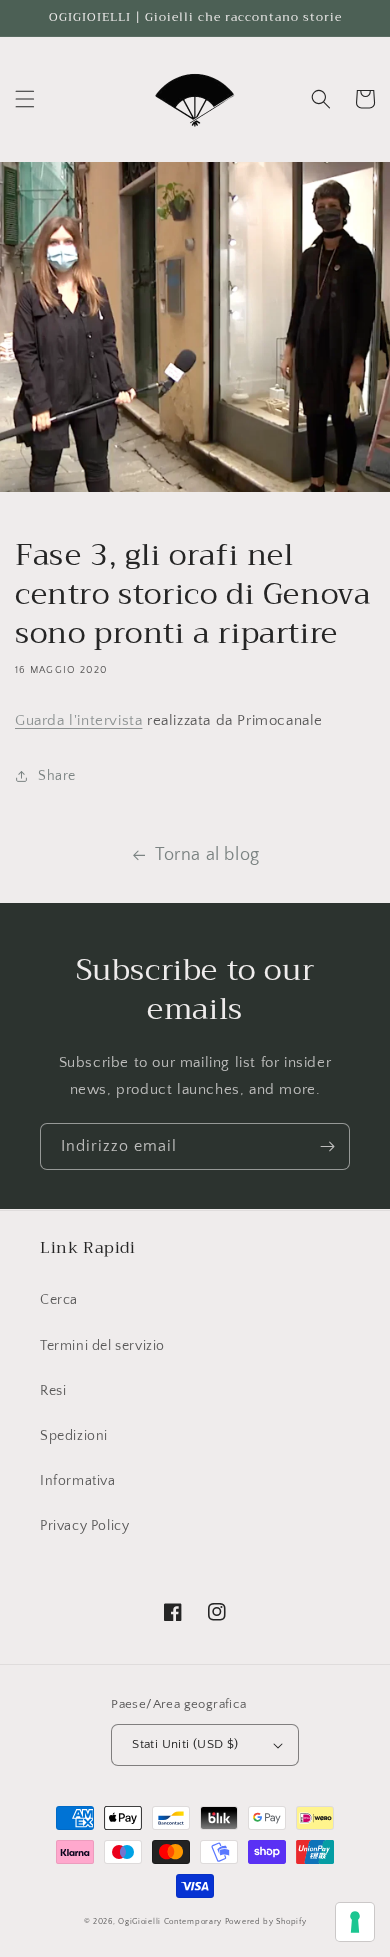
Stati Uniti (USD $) (185, 1744)
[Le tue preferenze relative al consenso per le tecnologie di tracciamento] (355, 1922)
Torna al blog (207, 855)
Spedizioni (74, 1436)
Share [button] (57, 776)
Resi (53, 1391)
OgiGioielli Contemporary (170, 1921)
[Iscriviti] (327, 1146)
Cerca (59, 1300)
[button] (25, 99)
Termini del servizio (102, 1346)
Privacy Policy (84, 1526)
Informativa (78, 1481)
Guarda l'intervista (78, 720)
